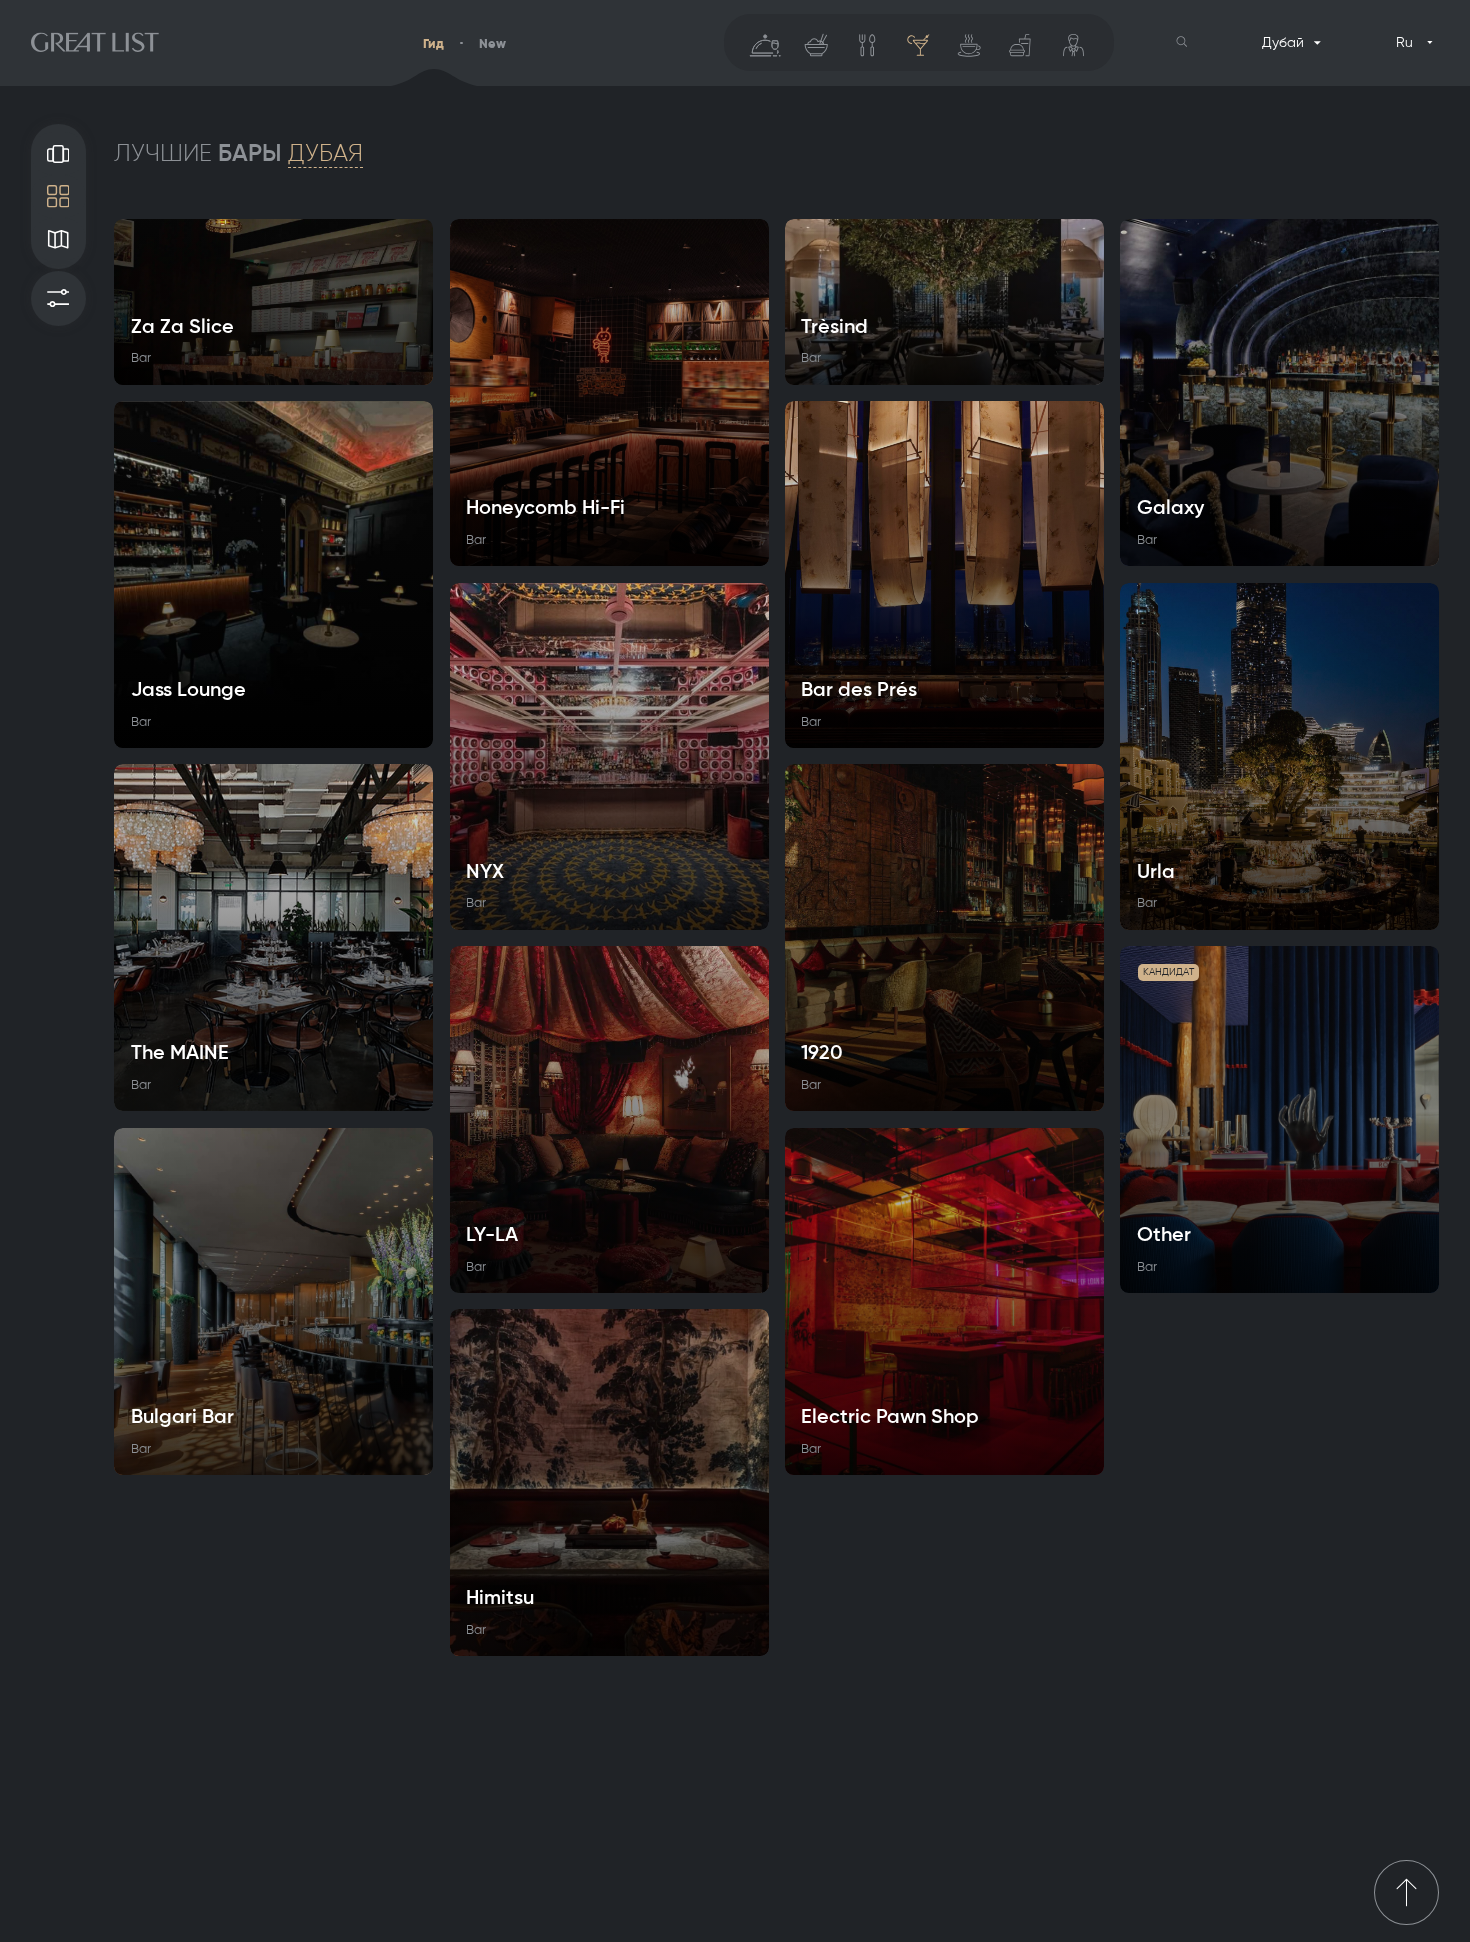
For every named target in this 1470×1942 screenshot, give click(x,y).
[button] (1182, 42)
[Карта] (58, 239)
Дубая (325, 153)
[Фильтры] (58, 298)
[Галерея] (58, 153)
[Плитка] (58, 196)
